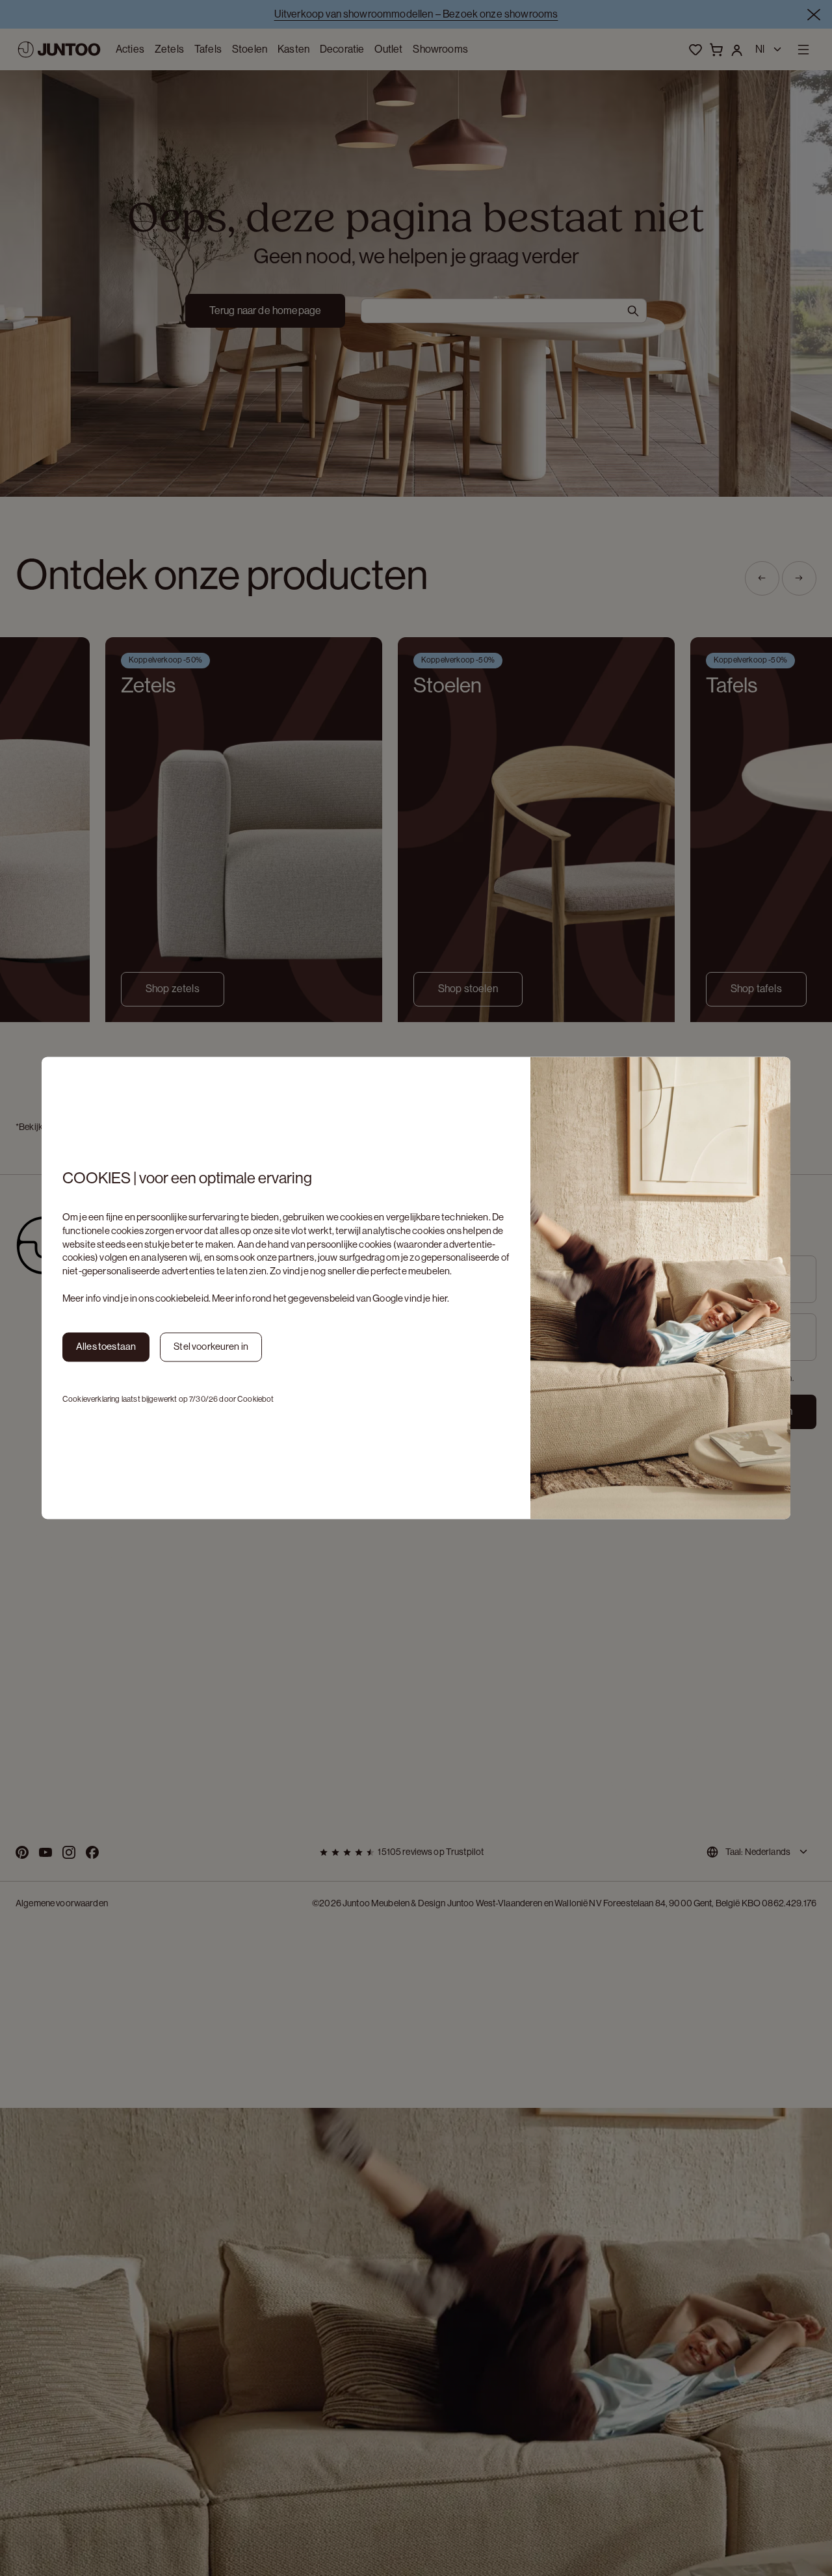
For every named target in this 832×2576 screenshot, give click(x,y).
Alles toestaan (106, 1347)
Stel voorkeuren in (211, 1347)
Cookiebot (255, 1399)
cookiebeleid (182, 1298)
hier (440, 1298)
